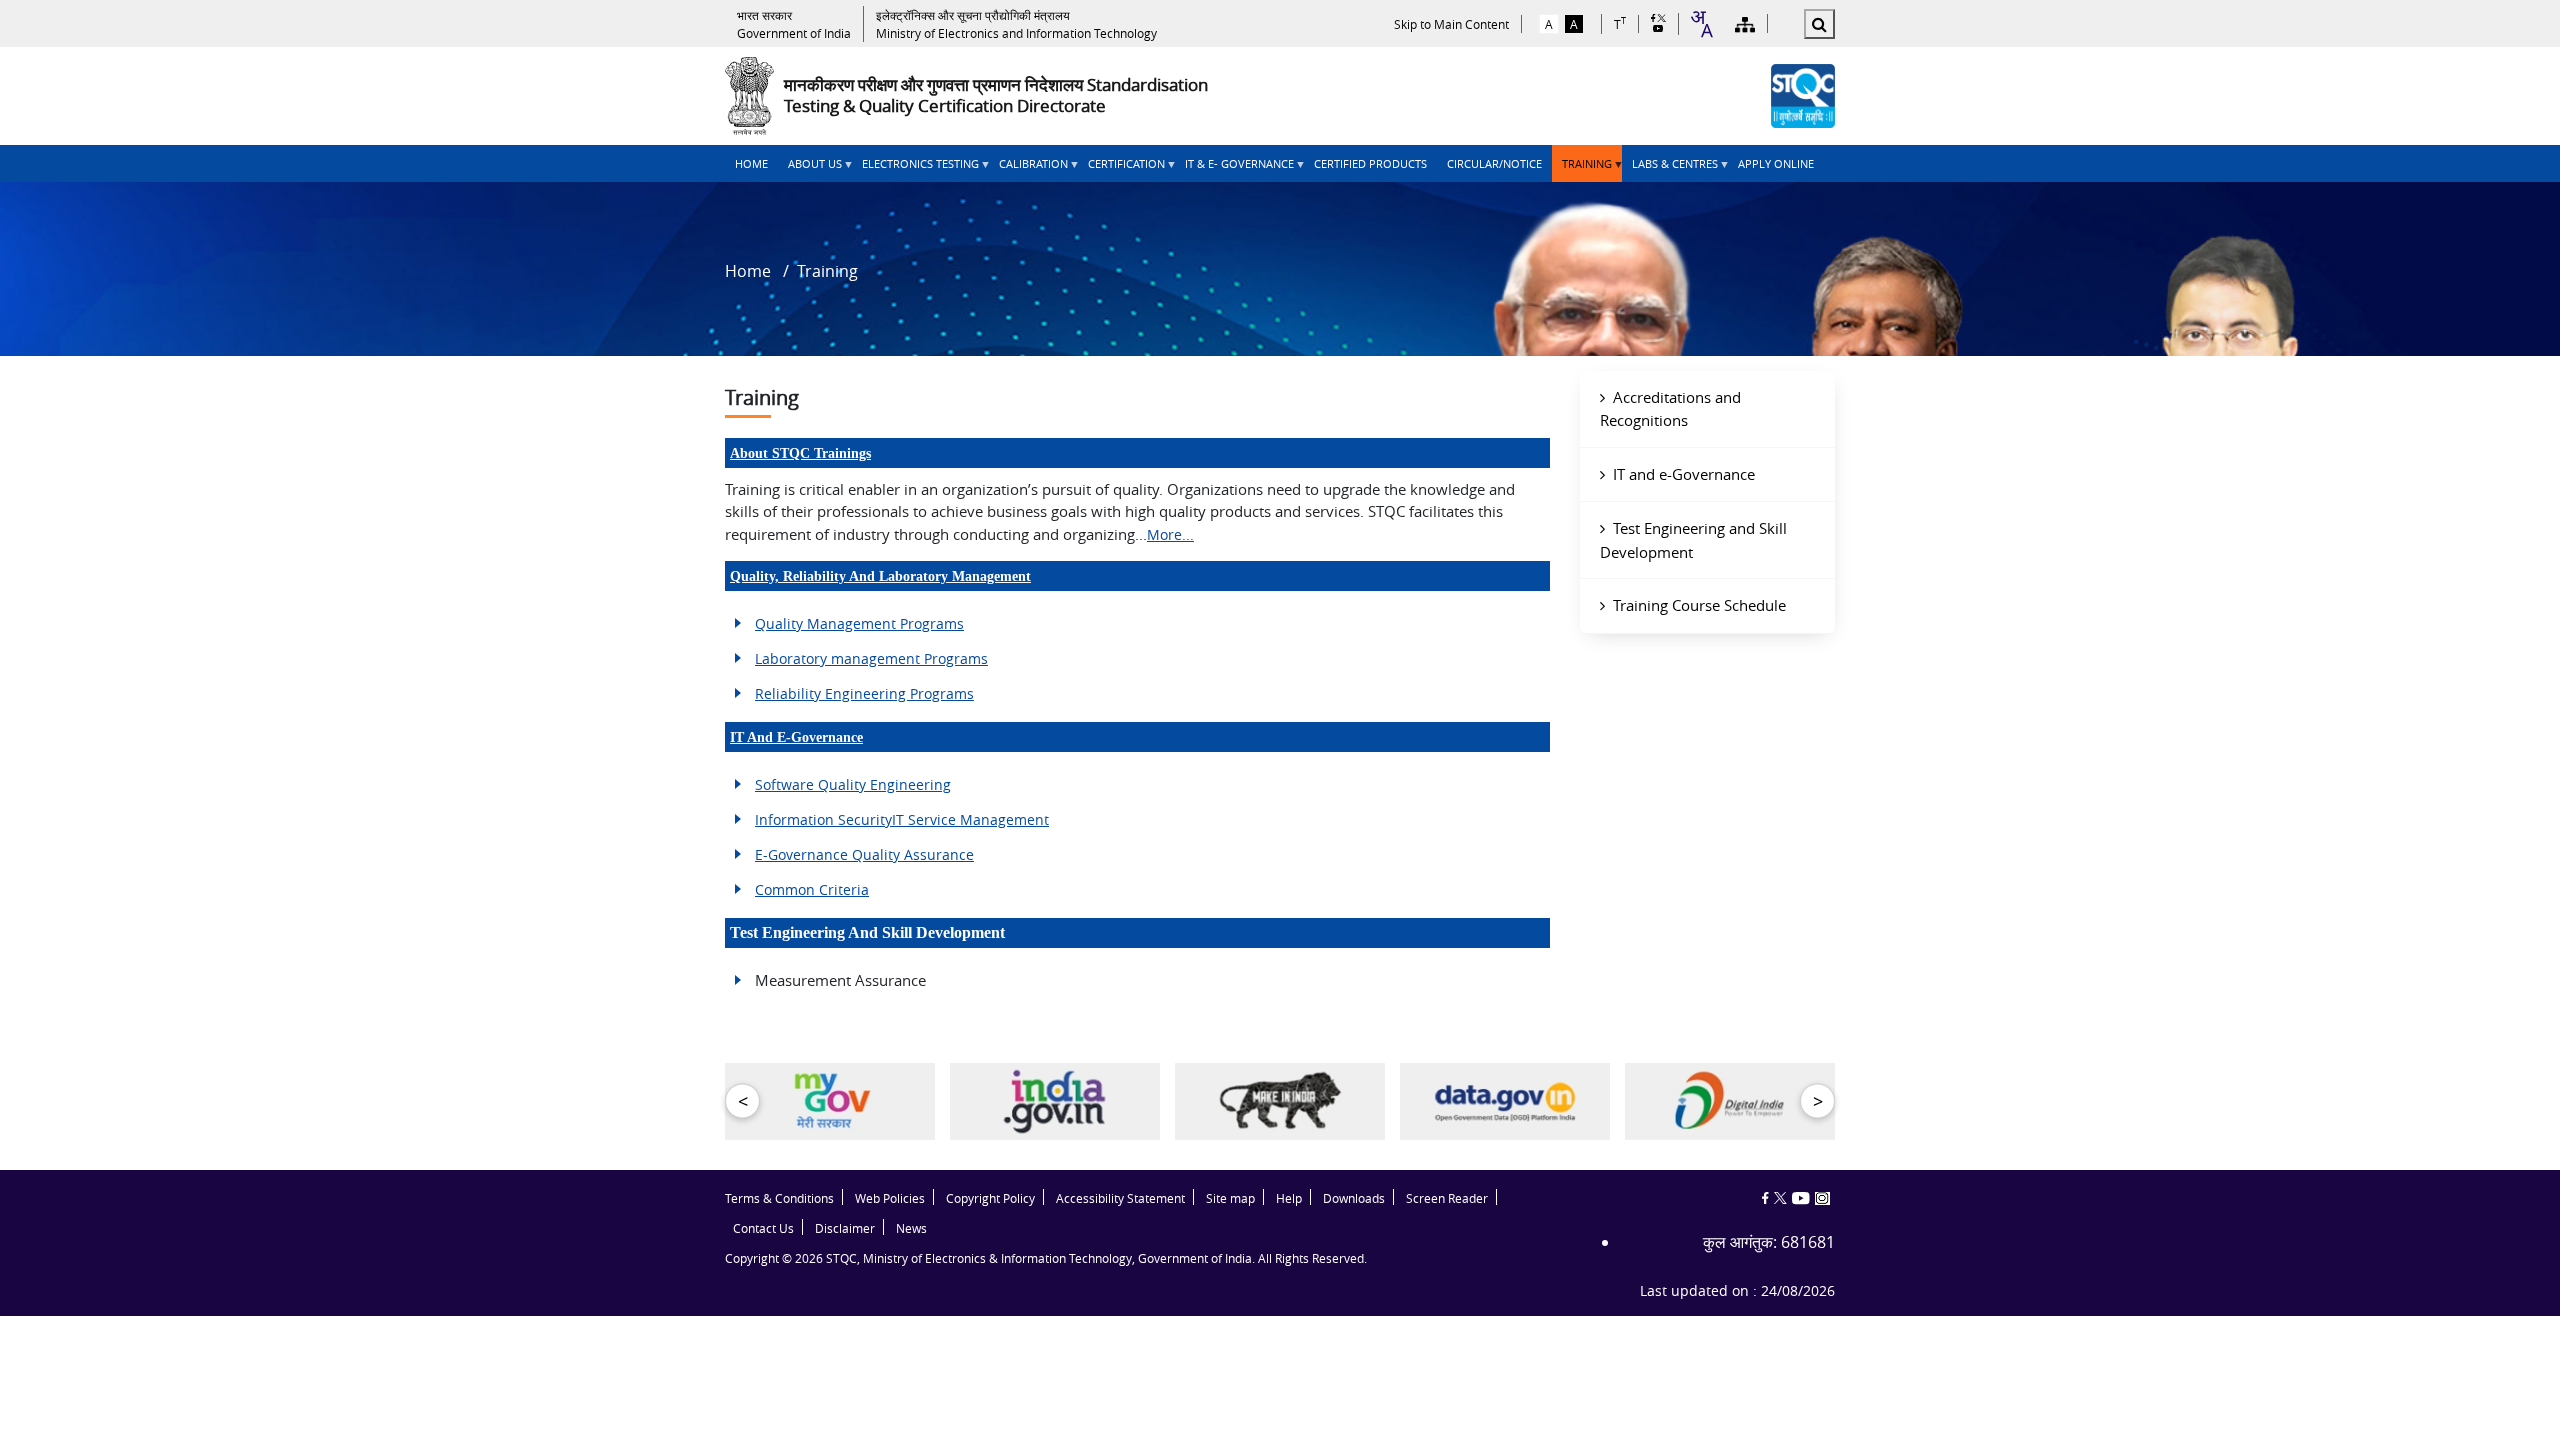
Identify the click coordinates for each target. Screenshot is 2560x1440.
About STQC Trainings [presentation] (800, 453)
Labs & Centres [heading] (1670, 169)
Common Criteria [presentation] (812, 889)
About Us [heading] (810, 169)
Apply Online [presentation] (1776, 163)
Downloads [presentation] (1354, 1198)
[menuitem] (751, 163)
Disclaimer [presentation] (845, 1228)
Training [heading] (1582, 169)
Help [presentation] (1289, 1198)
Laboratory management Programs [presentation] (871, 658)
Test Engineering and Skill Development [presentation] (1693, 540)
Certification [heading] (1121, 169)
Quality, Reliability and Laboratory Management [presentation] (880, 576)
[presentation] (794, 24)
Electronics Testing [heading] (915, 169)
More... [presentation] (1170, 534)
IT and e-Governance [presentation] (796, 737)
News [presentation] (911, 1228)
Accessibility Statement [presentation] (1120, 1198)
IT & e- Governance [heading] (1234, 169)
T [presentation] (1620, 23)
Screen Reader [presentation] (1447, 1198)
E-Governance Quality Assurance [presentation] (864, 854)
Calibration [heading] (1028, 169)
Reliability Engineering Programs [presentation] (864, 693)
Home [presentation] (751, 163)
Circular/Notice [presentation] (1494, 163)
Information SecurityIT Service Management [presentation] (902, 819)
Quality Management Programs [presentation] (859, 623)
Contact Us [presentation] (763, 1228)
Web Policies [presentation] (890, 1198)
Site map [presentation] (1230, 1198)
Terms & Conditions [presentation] (779, 1198)
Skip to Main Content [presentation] (1451, 24)
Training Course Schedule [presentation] (1699, 605)
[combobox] (1701, 24)
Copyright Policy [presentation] (990, 1198)
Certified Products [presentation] (1370, 163)
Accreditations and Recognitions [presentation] (1670, 409)
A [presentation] (1549, 24)
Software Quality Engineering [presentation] (853, 784)
